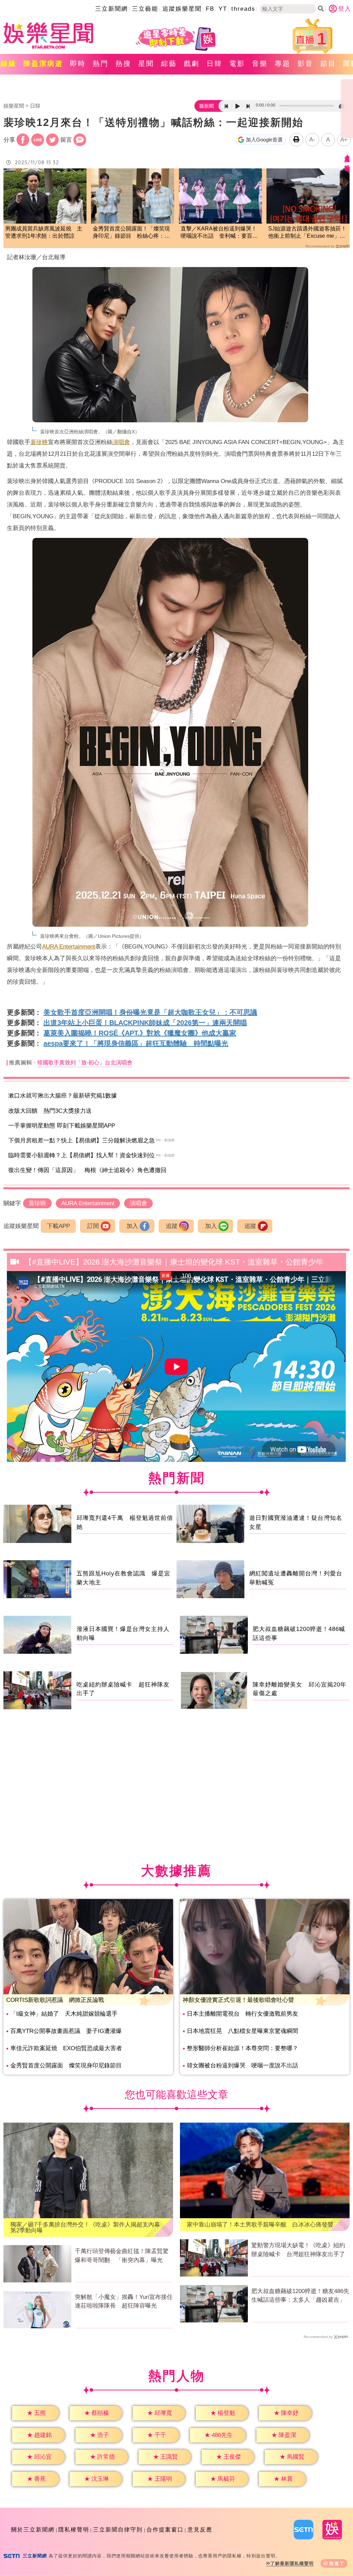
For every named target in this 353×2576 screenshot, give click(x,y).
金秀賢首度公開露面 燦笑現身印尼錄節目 (66, 2066)
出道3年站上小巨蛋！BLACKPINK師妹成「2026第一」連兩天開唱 (145, 1023)
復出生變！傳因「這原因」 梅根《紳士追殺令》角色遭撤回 (87, 1170)
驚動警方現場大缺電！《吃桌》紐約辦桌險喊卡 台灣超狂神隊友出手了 (298, 2250)
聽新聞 (206, 106)
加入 (132, 1226)
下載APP (58, 1226)
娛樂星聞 (14, 106)
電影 (237, 63)
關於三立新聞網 (33, 2530)
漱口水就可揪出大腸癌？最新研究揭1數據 (63, 1096)
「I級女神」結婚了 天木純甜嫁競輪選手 (64, 2014)
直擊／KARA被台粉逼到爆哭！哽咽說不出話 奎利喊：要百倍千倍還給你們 (219, 233)
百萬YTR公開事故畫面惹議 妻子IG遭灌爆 (66, 2031)
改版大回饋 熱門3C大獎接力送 (50, 1111)
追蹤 (172, 1226)
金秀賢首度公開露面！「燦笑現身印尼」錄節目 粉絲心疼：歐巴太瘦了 (131, 233)
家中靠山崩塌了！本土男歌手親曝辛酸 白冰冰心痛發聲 (260, 2225)
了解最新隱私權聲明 (292, 2563)
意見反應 (200, 2530)
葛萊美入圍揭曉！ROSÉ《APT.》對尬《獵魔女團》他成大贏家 (140, 1033)
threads (243, 9)
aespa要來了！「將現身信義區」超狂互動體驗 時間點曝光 (136, 1043)
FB (210, 9)
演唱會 (121, 442)
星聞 (146, 63)
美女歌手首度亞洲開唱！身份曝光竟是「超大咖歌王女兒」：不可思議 (150, 1012)
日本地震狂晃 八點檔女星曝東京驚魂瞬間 (243, 2031)
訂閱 (93, 1226)
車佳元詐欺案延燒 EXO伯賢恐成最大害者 (66, 2048)
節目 (328, 63)
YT (223, 9)
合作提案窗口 (165, 2530)
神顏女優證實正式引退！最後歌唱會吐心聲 (238, 2000)
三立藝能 (145, 9)
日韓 (214, 63)
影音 (305, 63)
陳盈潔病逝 (43, 63)
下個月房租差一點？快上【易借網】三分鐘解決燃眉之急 (82, 1140)
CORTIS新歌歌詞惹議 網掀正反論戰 (55, 2000)
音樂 (260, 63)
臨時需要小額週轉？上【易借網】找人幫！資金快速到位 (82, 1155)
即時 (78, 63)
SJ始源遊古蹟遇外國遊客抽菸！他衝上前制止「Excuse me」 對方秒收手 (307, 233)
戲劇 (192, 63)
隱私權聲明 (74, 2530)
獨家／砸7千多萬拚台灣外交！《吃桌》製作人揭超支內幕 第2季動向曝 (88, 2228)
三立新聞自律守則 (118, 2530)
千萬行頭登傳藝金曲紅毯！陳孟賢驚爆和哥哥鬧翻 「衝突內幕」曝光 (122, 2256)
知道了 (337, 2563)
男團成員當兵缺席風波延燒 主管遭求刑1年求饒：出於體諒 (44, 232)
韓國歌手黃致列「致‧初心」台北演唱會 (85, 1063)
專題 (283, 63)
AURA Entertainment (69, 947)
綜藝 (169, 63)
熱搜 (123, 63)
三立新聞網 (112, 9)
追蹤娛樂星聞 (182, 9)
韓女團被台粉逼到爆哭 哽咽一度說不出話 (243, 2066)
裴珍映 (39, 442)
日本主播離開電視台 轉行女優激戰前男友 (243, 2014)
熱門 (101, 63)
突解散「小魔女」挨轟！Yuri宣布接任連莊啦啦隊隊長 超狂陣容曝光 (124, 2302)
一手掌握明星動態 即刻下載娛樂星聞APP (62, 1126)
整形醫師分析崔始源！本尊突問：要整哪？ (243, 2048)
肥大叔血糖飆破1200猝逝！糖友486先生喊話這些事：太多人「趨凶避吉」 (300, 2296)
